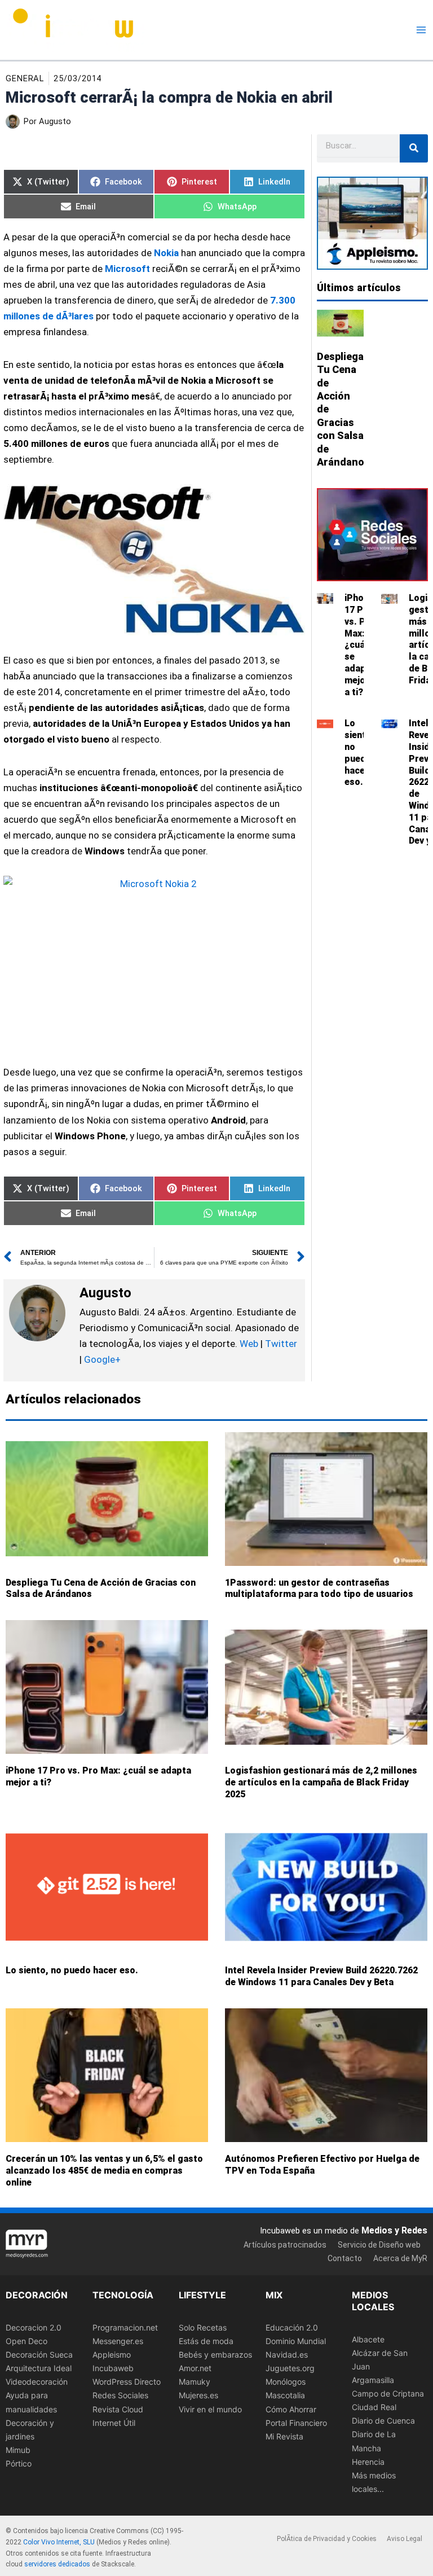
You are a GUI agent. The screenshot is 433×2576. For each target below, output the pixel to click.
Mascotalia (285, 2395)
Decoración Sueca (39, 2355)
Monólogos (286, 2382)
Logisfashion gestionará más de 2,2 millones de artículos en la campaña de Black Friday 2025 (321, 1782)
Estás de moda (206, 2341)
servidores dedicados (57, 2564)
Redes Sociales (120, 2395)
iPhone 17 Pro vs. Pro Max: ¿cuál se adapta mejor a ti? (360, 645)
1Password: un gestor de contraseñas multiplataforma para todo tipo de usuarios (319, 1588)
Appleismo (112, 2355)
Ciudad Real (374, 2407)
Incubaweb (113, 2368)
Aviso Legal (405, 2539)
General (25, 78)
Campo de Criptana (388, 2393)
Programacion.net (125, 2327)
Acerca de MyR (400, 2258)
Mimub (18, 2450)
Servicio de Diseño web (379, 2245)
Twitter (281, 1344)
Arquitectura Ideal (39, 2368)
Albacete (368, 2339)
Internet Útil (114, 2422)
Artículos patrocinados (285, 2245)
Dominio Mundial (296, 2341)
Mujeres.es (198, 2395)
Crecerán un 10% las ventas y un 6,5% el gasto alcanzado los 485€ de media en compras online (104, 2171)
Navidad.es (287, 2355)
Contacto (345, 2258)
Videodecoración (37, 2382)
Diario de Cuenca (383, 2421)
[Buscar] (414, 148)
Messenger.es (118, 2341)
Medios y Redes (394, 2230)
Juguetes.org (290, 2368)
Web (249, 1344)
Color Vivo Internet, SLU (59, 2542)
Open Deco (26, 2341)
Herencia (368, 2461)
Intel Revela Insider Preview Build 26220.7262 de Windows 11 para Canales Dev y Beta (321, 1977)
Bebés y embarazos (215, 2355)
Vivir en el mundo (210, 2409)
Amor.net (195, 2368)
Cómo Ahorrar (291, 2409)
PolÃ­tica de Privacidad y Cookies (327, 2539)
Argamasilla (373, 2380)
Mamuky (195, 2382)
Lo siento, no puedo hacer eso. (359, 752)
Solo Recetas (203, 2327)
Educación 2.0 (292, 2327)
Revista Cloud (118, 2409)
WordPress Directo (127, 2382)
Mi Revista (284, 2436)
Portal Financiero (296, 2422)
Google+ (101, 1359)
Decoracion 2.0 (34, 2327)
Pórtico (19, 2463)
